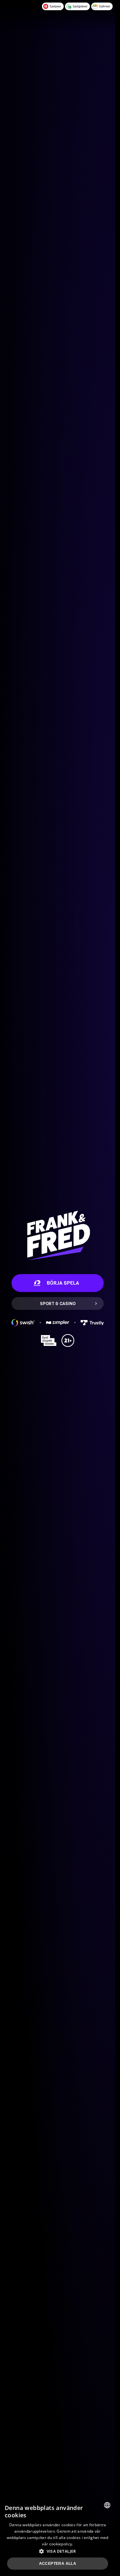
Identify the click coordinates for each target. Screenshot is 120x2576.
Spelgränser (80, 6)
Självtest (104, 6)
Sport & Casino (58, 1303)
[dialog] (58, 2537)
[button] (58, 2551)
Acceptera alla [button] (58, 2564)
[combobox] (107, 2505)
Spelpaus (55, 6)
